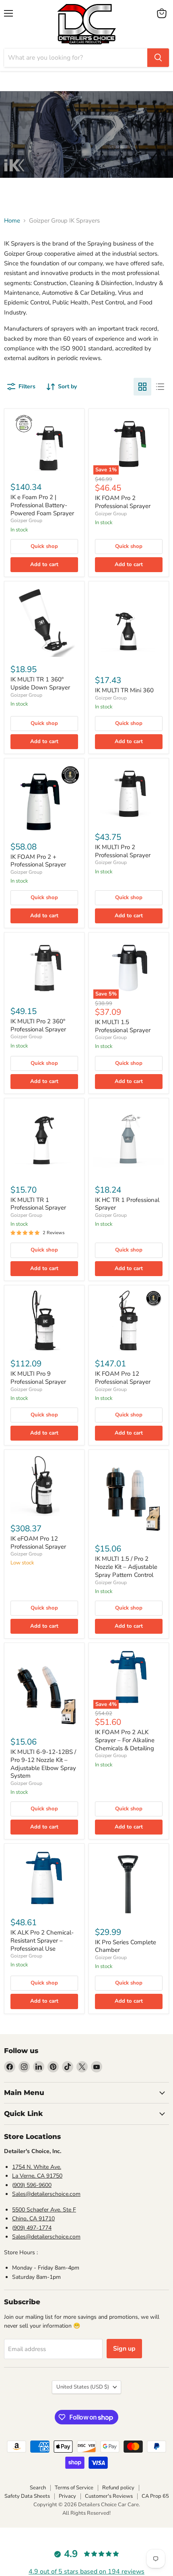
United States (83, 2387)
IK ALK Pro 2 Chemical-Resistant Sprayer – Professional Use (42, 1940)
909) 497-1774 (33, 2228)
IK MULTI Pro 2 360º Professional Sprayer (38, 1025)
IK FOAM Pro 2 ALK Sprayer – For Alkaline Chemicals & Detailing (125, 1740)
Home (12, 221)
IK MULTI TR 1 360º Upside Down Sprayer (40, 683)
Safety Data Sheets (27, 2496)
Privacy (67, 2496)
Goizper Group (26, 521)
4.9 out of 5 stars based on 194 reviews (86, 2572)
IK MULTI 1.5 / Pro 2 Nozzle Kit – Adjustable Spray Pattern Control (126, 1567)
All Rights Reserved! (86, 2513)
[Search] (158, 58)
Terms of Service (74, 2488)
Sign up (124, 2349)
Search (38, 2488)
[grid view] (142, 387)
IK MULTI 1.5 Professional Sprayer (123, 1026)
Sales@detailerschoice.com (46, 2194)
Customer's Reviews (109, 2496)
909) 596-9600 (33, 2185)
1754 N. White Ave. (37, 2167)
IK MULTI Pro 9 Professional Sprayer (38, 1378)
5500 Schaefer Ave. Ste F (44, 2210)
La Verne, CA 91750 (37, 2176)
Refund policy (118, 2488)
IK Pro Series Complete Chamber (126, 1946)
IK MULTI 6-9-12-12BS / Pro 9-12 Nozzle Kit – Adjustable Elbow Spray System (43, 1764)
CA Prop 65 (155, 2496)
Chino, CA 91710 (33, 2219)
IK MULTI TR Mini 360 (124, 690)
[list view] (160, 387)
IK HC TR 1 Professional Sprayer (127, 1204)
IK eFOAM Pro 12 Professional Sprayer (38, 1543)
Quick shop (44, 546)
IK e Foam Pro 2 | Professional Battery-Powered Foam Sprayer (42, 505)
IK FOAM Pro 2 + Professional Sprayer (38, 861)
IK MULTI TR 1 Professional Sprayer (38, 1204)
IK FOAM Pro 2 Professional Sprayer (123, 502)
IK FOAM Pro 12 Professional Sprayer (123, 1378)
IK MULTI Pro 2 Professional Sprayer (123, 851)
